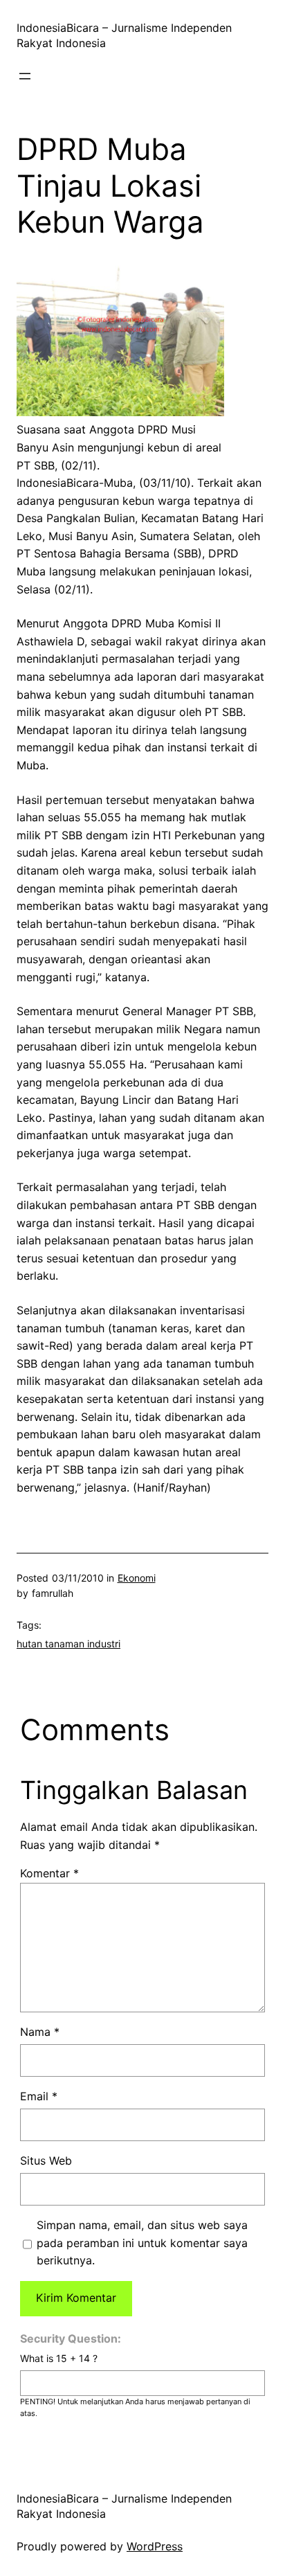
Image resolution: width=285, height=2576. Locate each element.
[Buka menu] (25, 76)
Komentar (49, 1873)
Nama (40, 2032)
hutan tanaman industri (68, 1644)
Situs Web (46, 2161)
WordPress (155, 2546)
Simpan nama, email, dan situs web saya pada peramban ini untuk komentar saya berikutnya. (142, 2243)
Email (39, 2096)
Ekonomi (137, 1578)
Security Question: (71, 2338)
